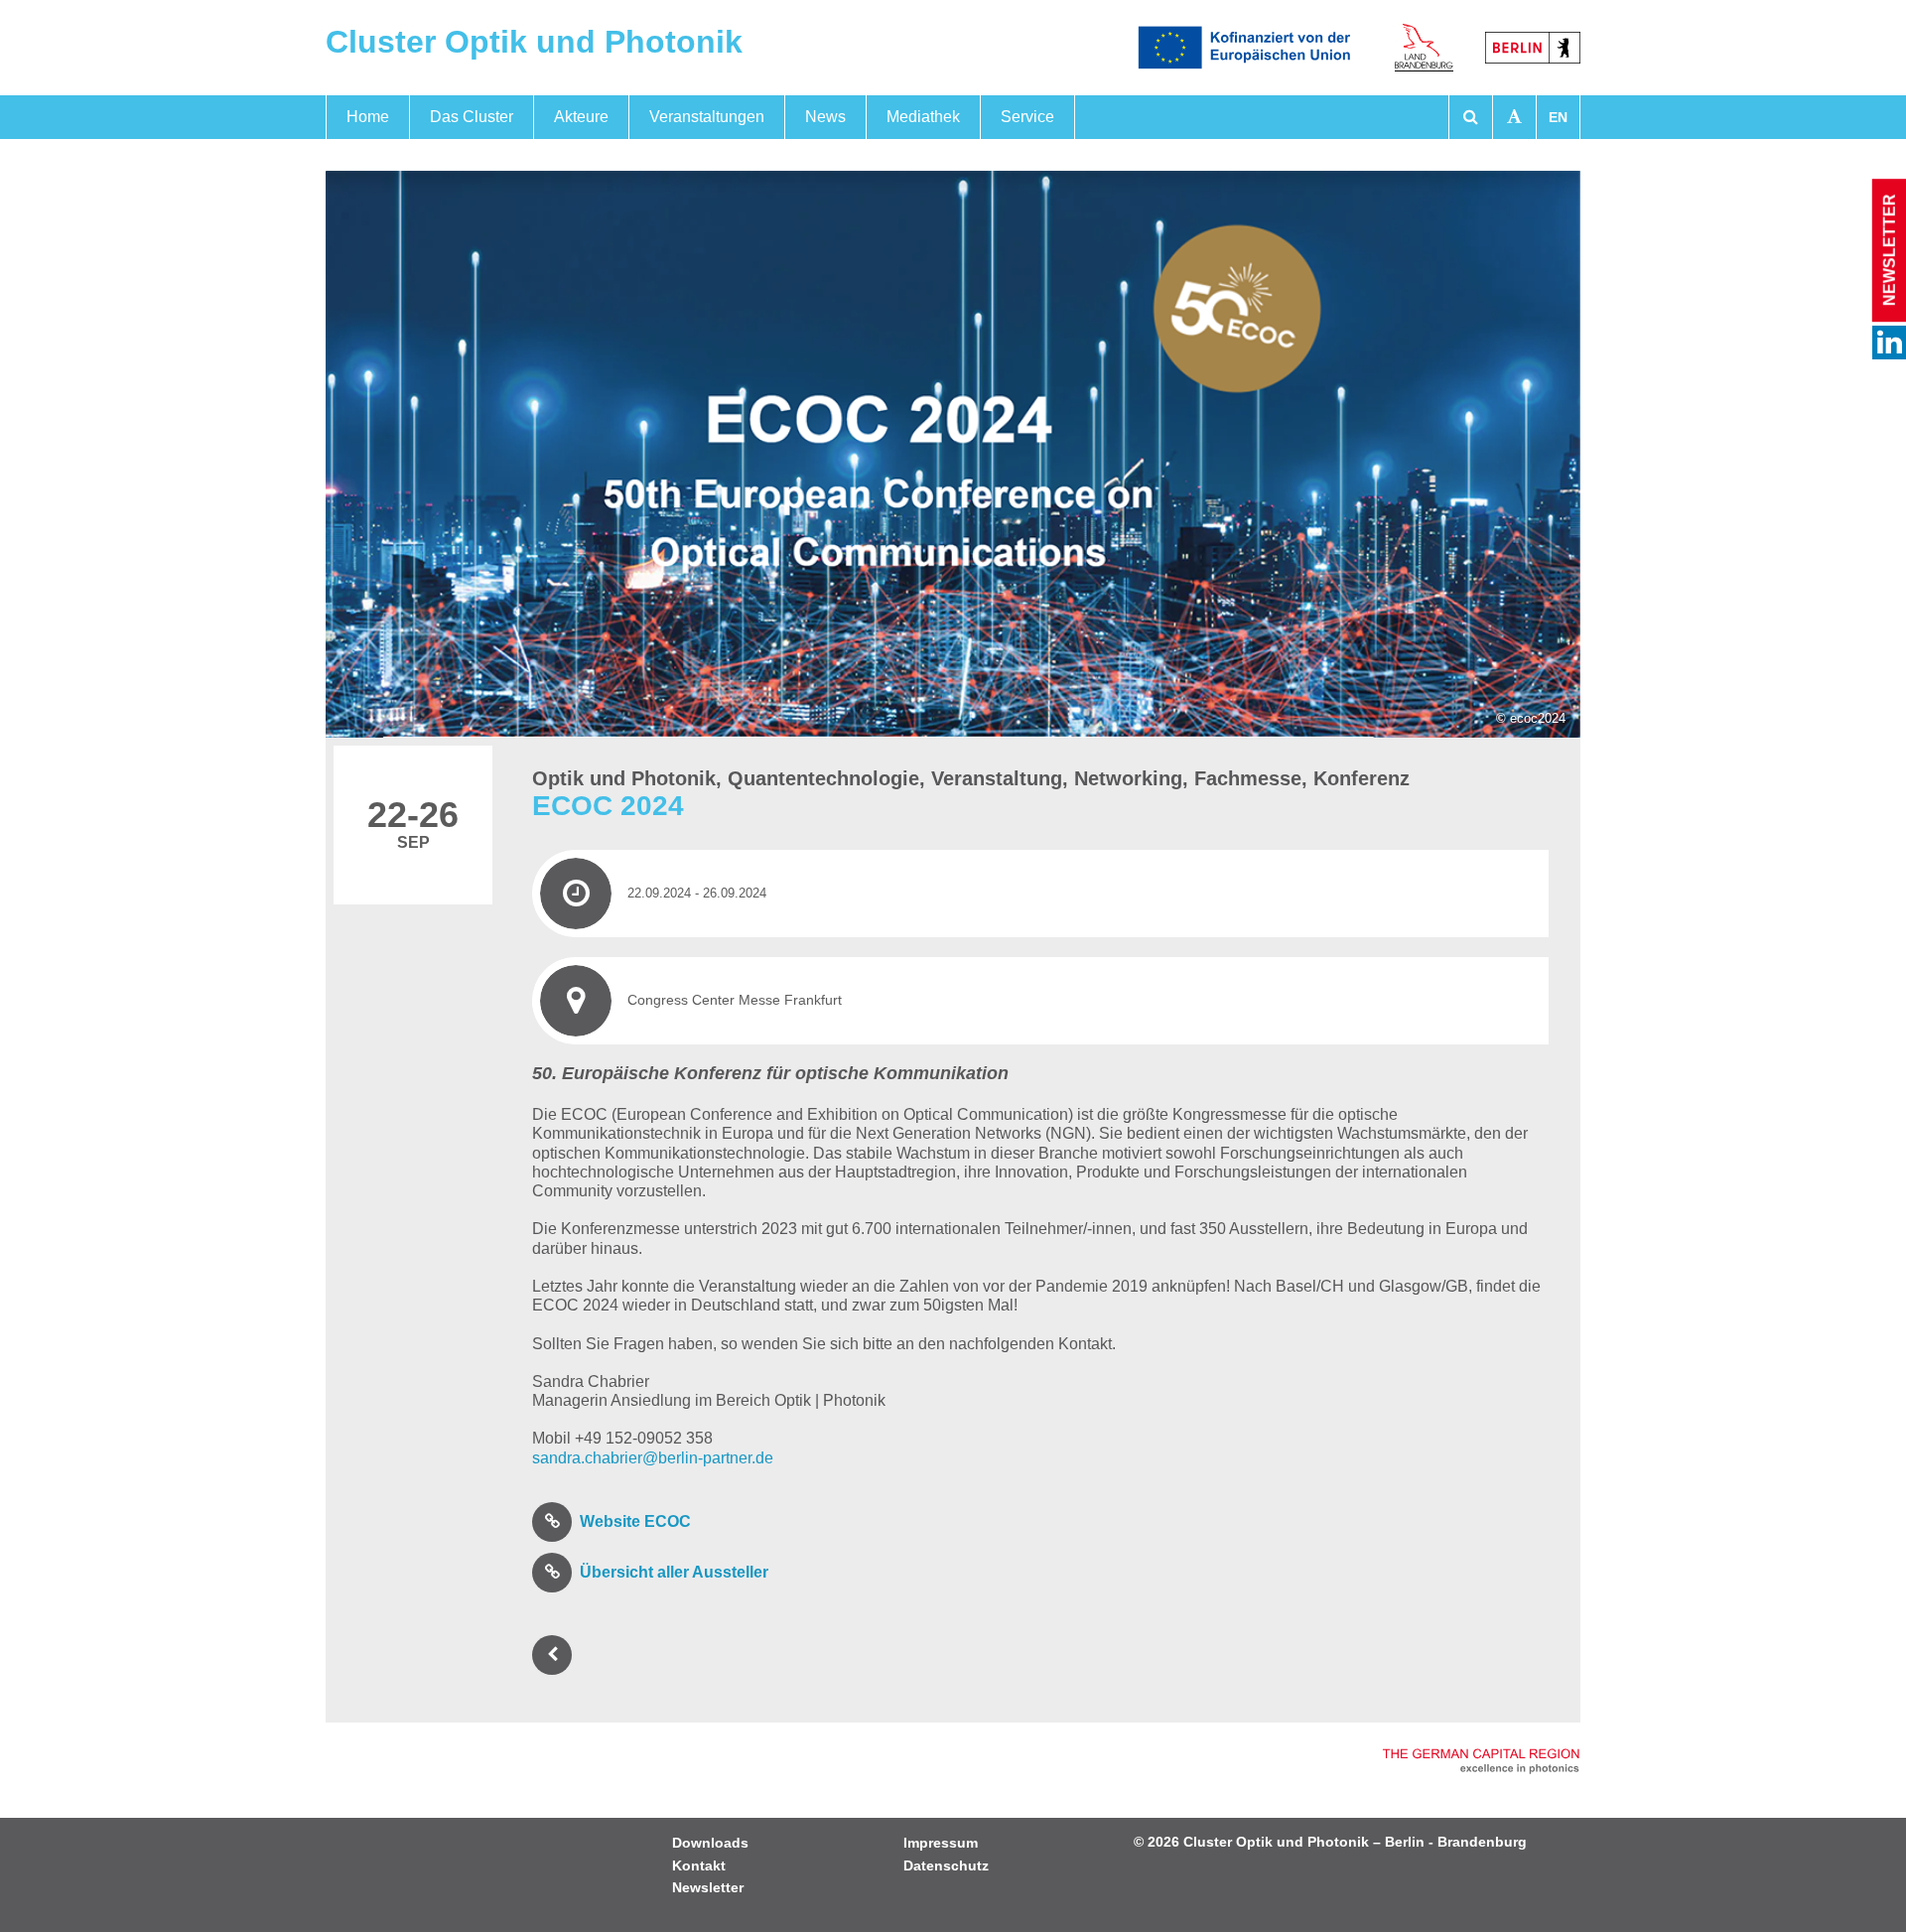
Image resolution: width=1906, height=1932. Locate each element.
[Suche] (1471, 117)
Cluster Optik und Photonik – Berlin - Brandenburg (1355, 1842)
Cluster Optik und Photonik (534, 42)
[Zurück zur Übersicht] (556, 1655)
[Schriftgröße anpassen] (1514, 117)
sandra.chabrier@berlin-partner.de (653, 1458)
